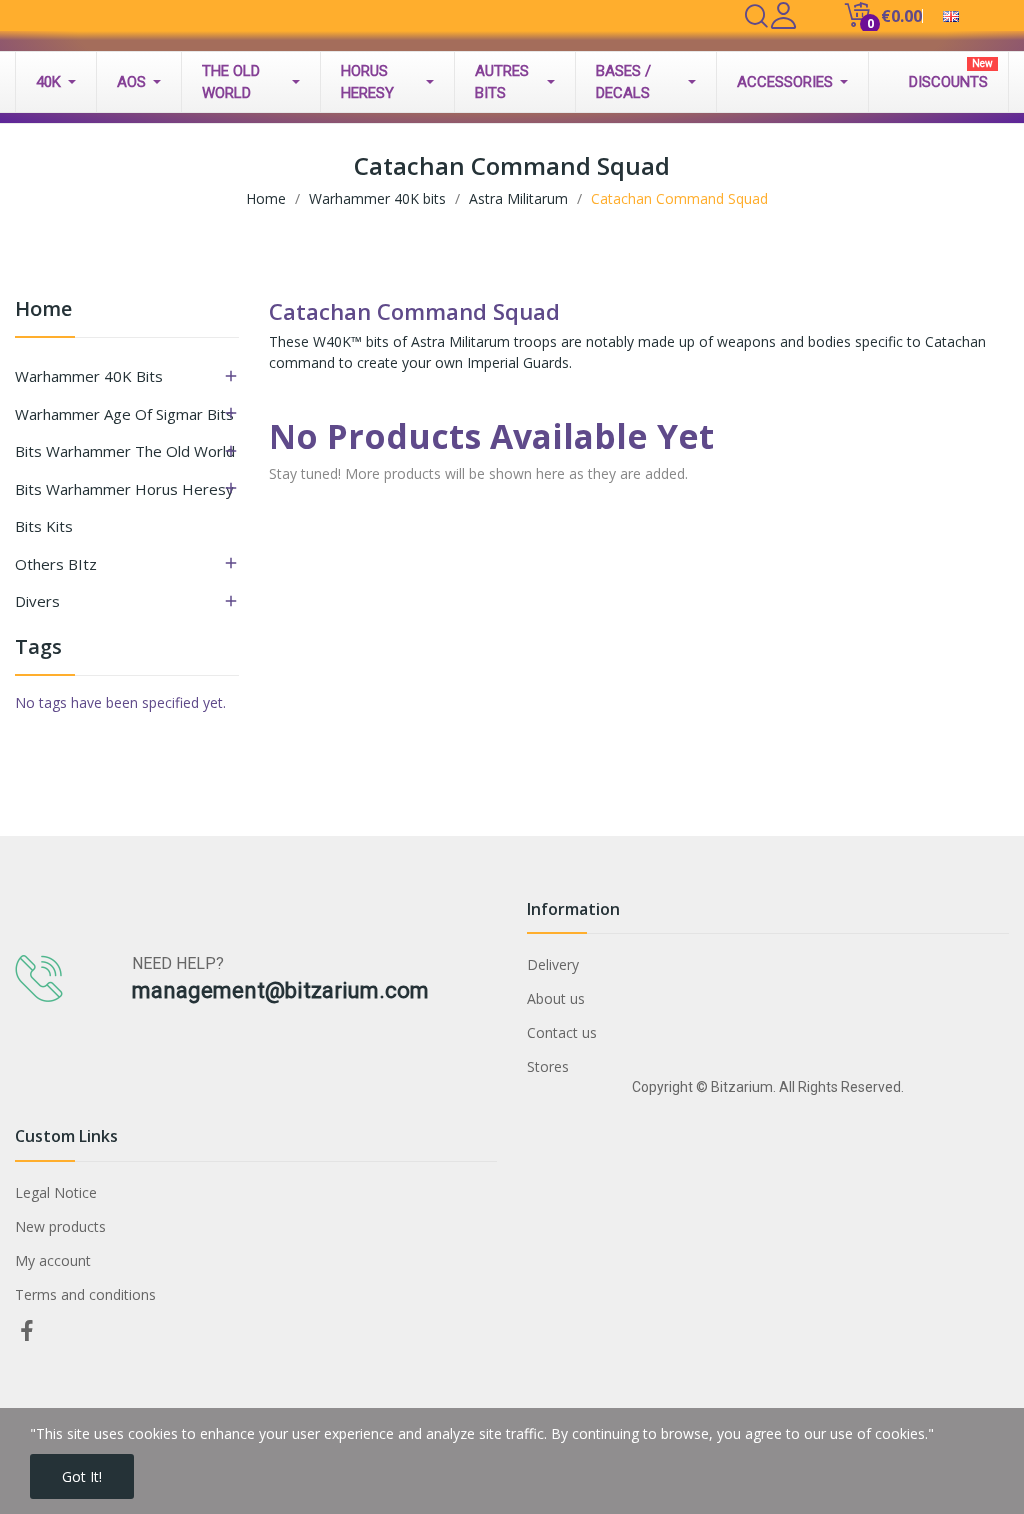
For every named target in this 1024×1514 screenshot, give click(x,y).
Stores (548, 1066)
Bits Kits (44, 526)
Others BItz (56, 564)
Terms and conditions (85, 1294)
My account (53, 1260)
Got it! (82, 1476)
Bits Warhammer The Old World (125, 451)
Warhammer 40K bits (89, 376)
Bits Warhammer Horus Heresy (124, 489)
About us (556, 998)
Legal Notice (56, 1192)
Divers (37, 601)
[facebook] (27, 1331)
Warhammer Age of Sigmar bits (124, 414)
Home (43, 310)
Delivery (553, 964)
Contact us (562, 1032)
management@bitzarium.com (280, 990)
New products (60, 1226)
